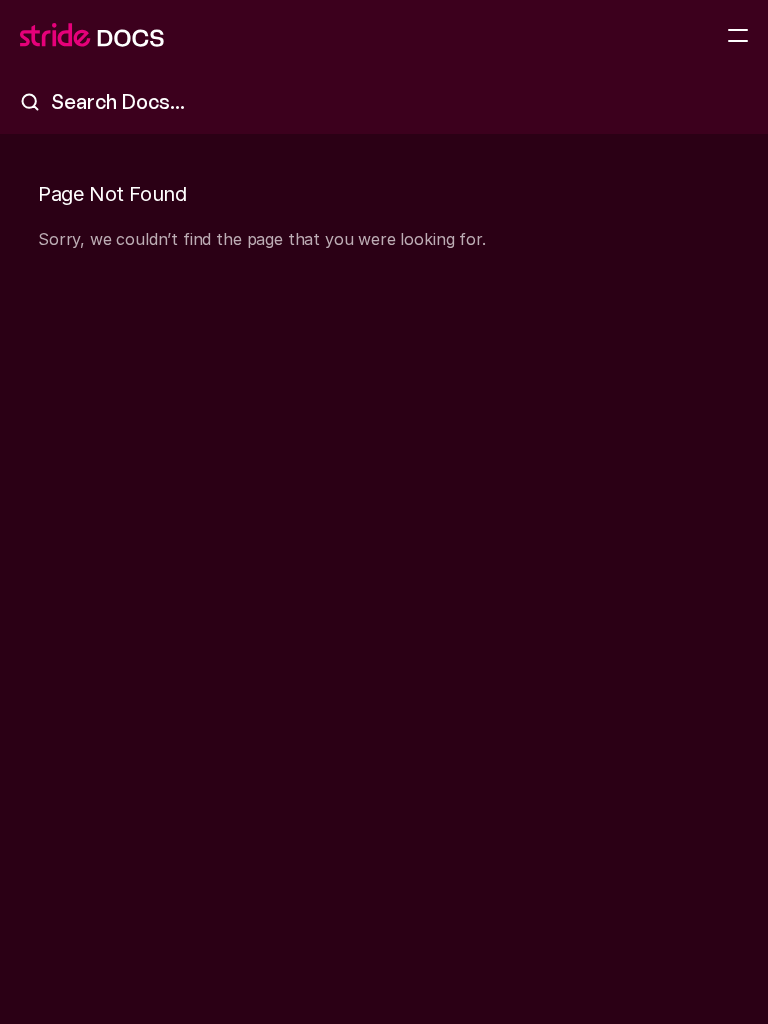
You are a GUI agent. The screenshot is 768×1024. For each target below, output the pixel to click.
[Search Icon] (384, 102)
